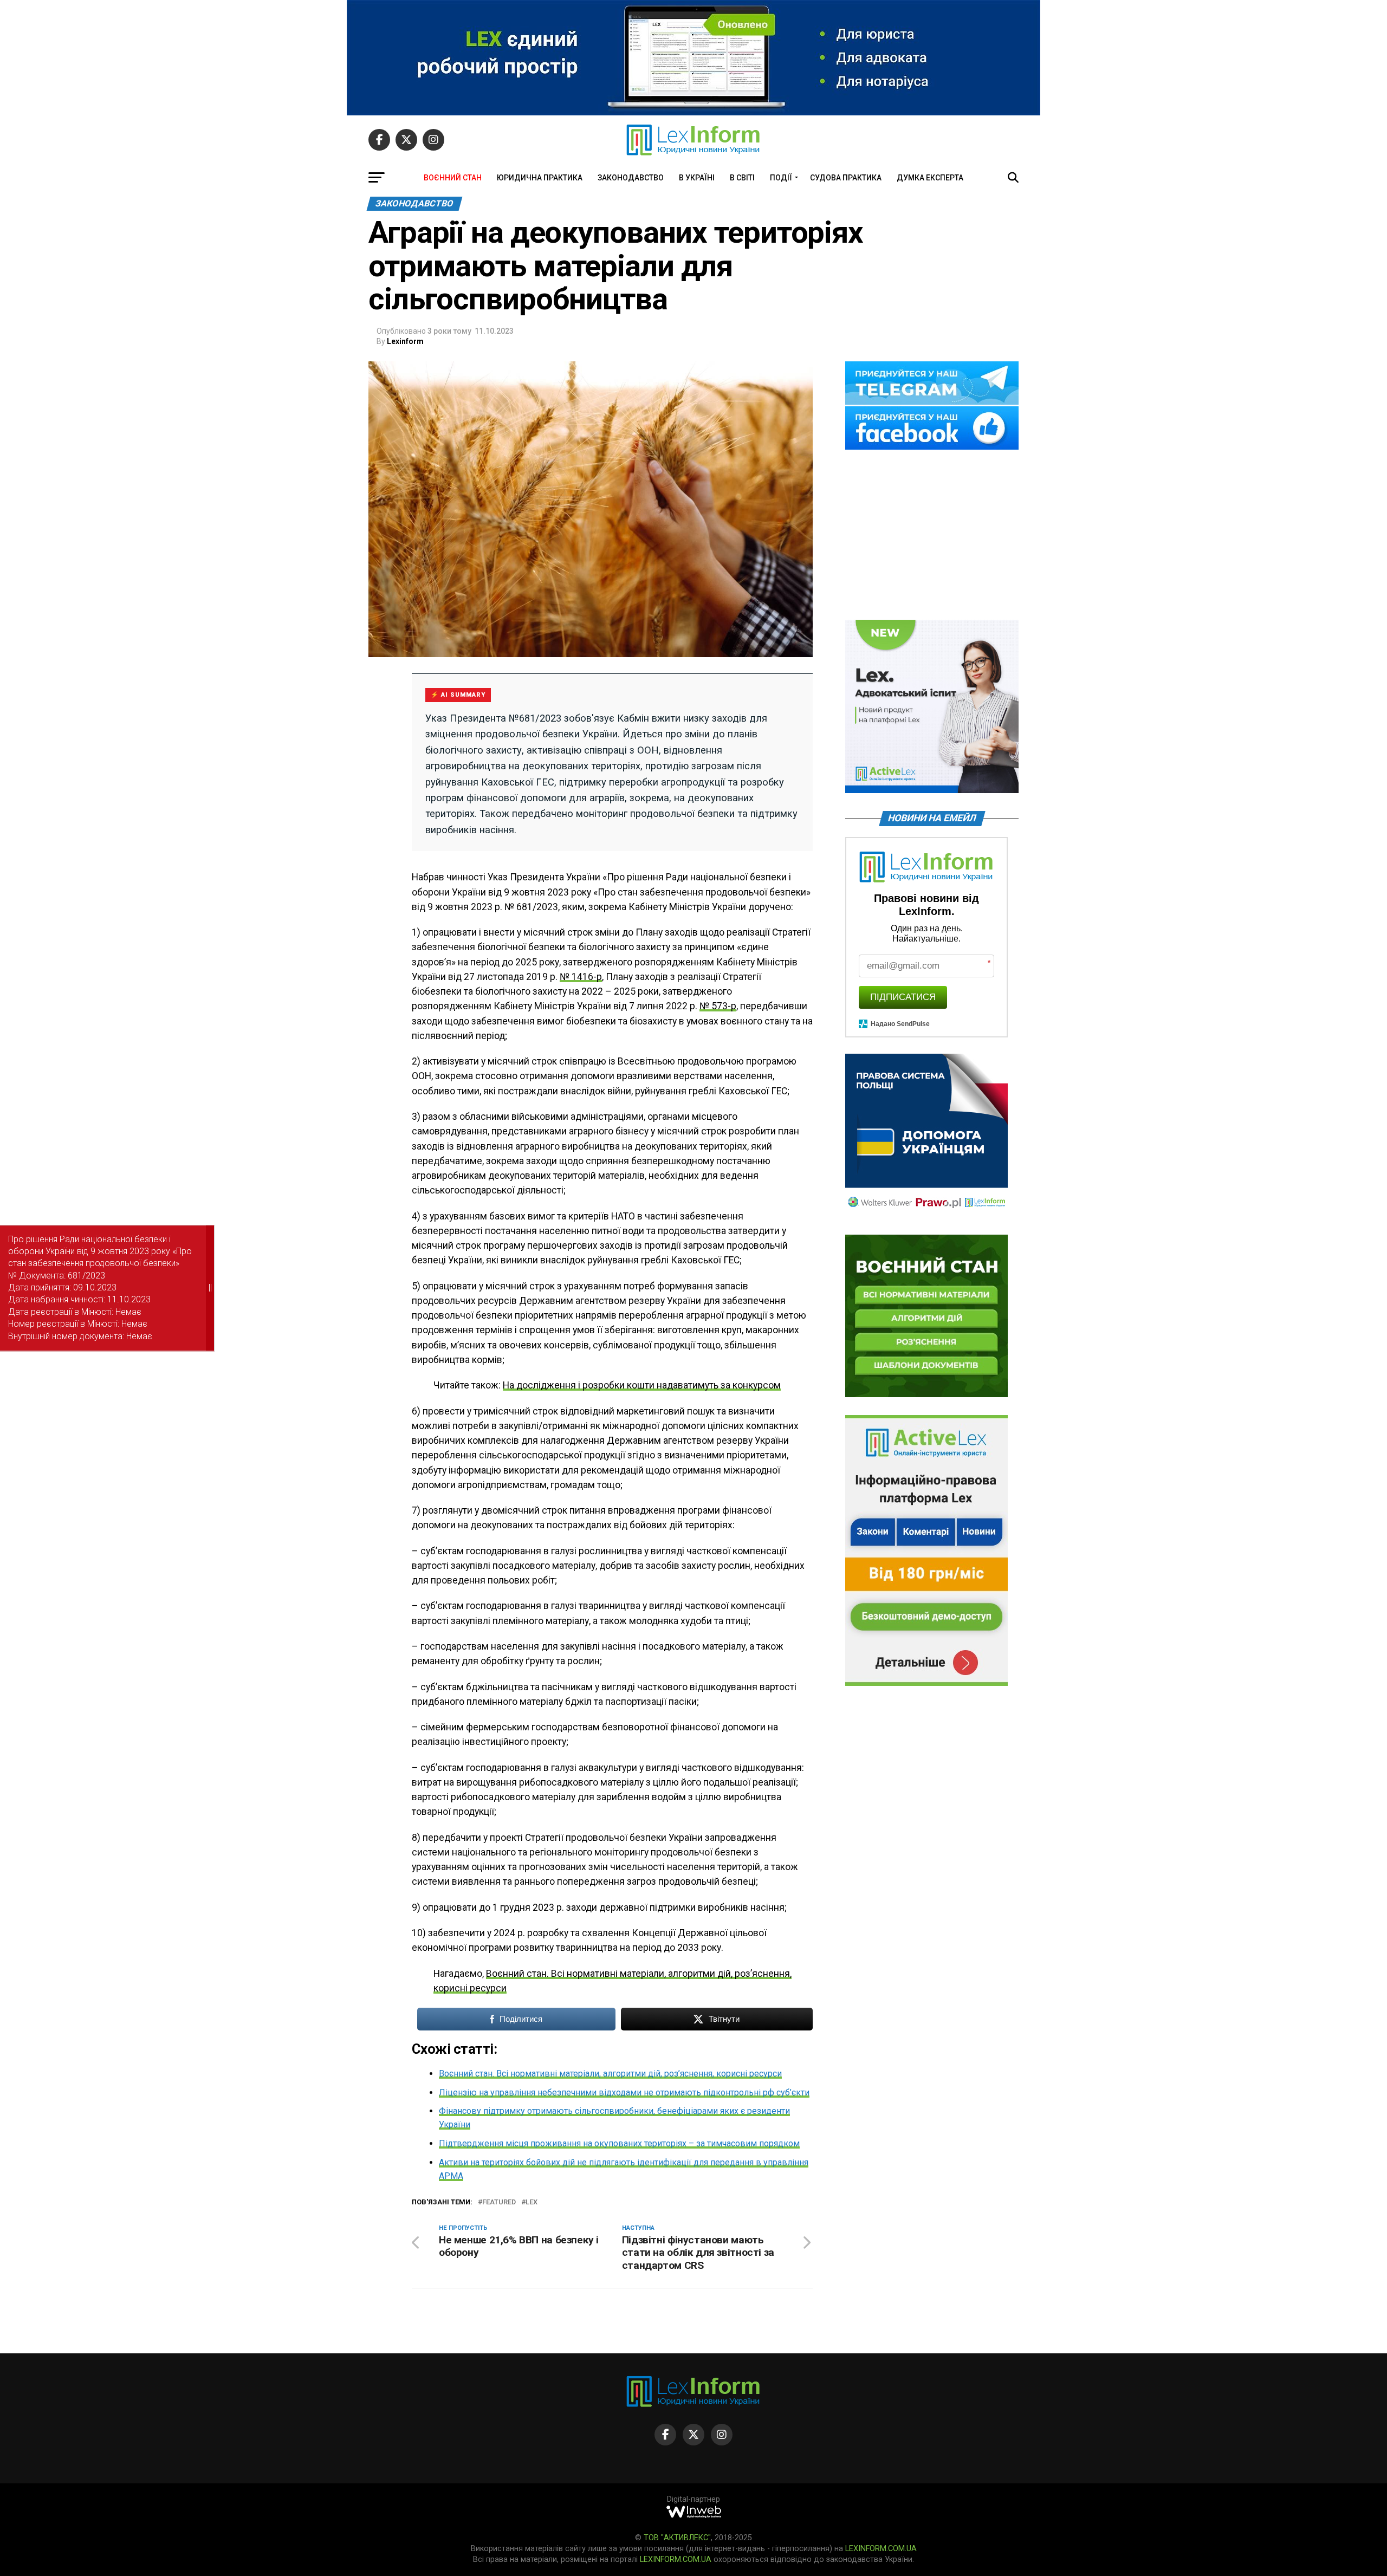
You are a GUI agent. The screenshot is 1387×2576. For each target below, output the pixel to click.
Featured (499, 2202)
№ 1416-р (581, 977)
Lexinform (405, 341)
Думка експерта (930, 178)
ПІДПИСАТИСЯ (903, 997)
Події (781, 178)
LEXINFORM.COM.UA (881, 2549)
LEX (532, 2202)
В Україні (697, 178)
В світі (742, 178)
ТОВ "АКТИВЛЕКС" (677, 2538)
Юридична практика (540, 178)
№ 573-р (718, 1006)
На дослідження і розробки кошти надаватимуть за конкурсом (642, 1385)
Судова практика (846, 178)
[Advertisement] (932, 536)
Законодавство (631, 178)
